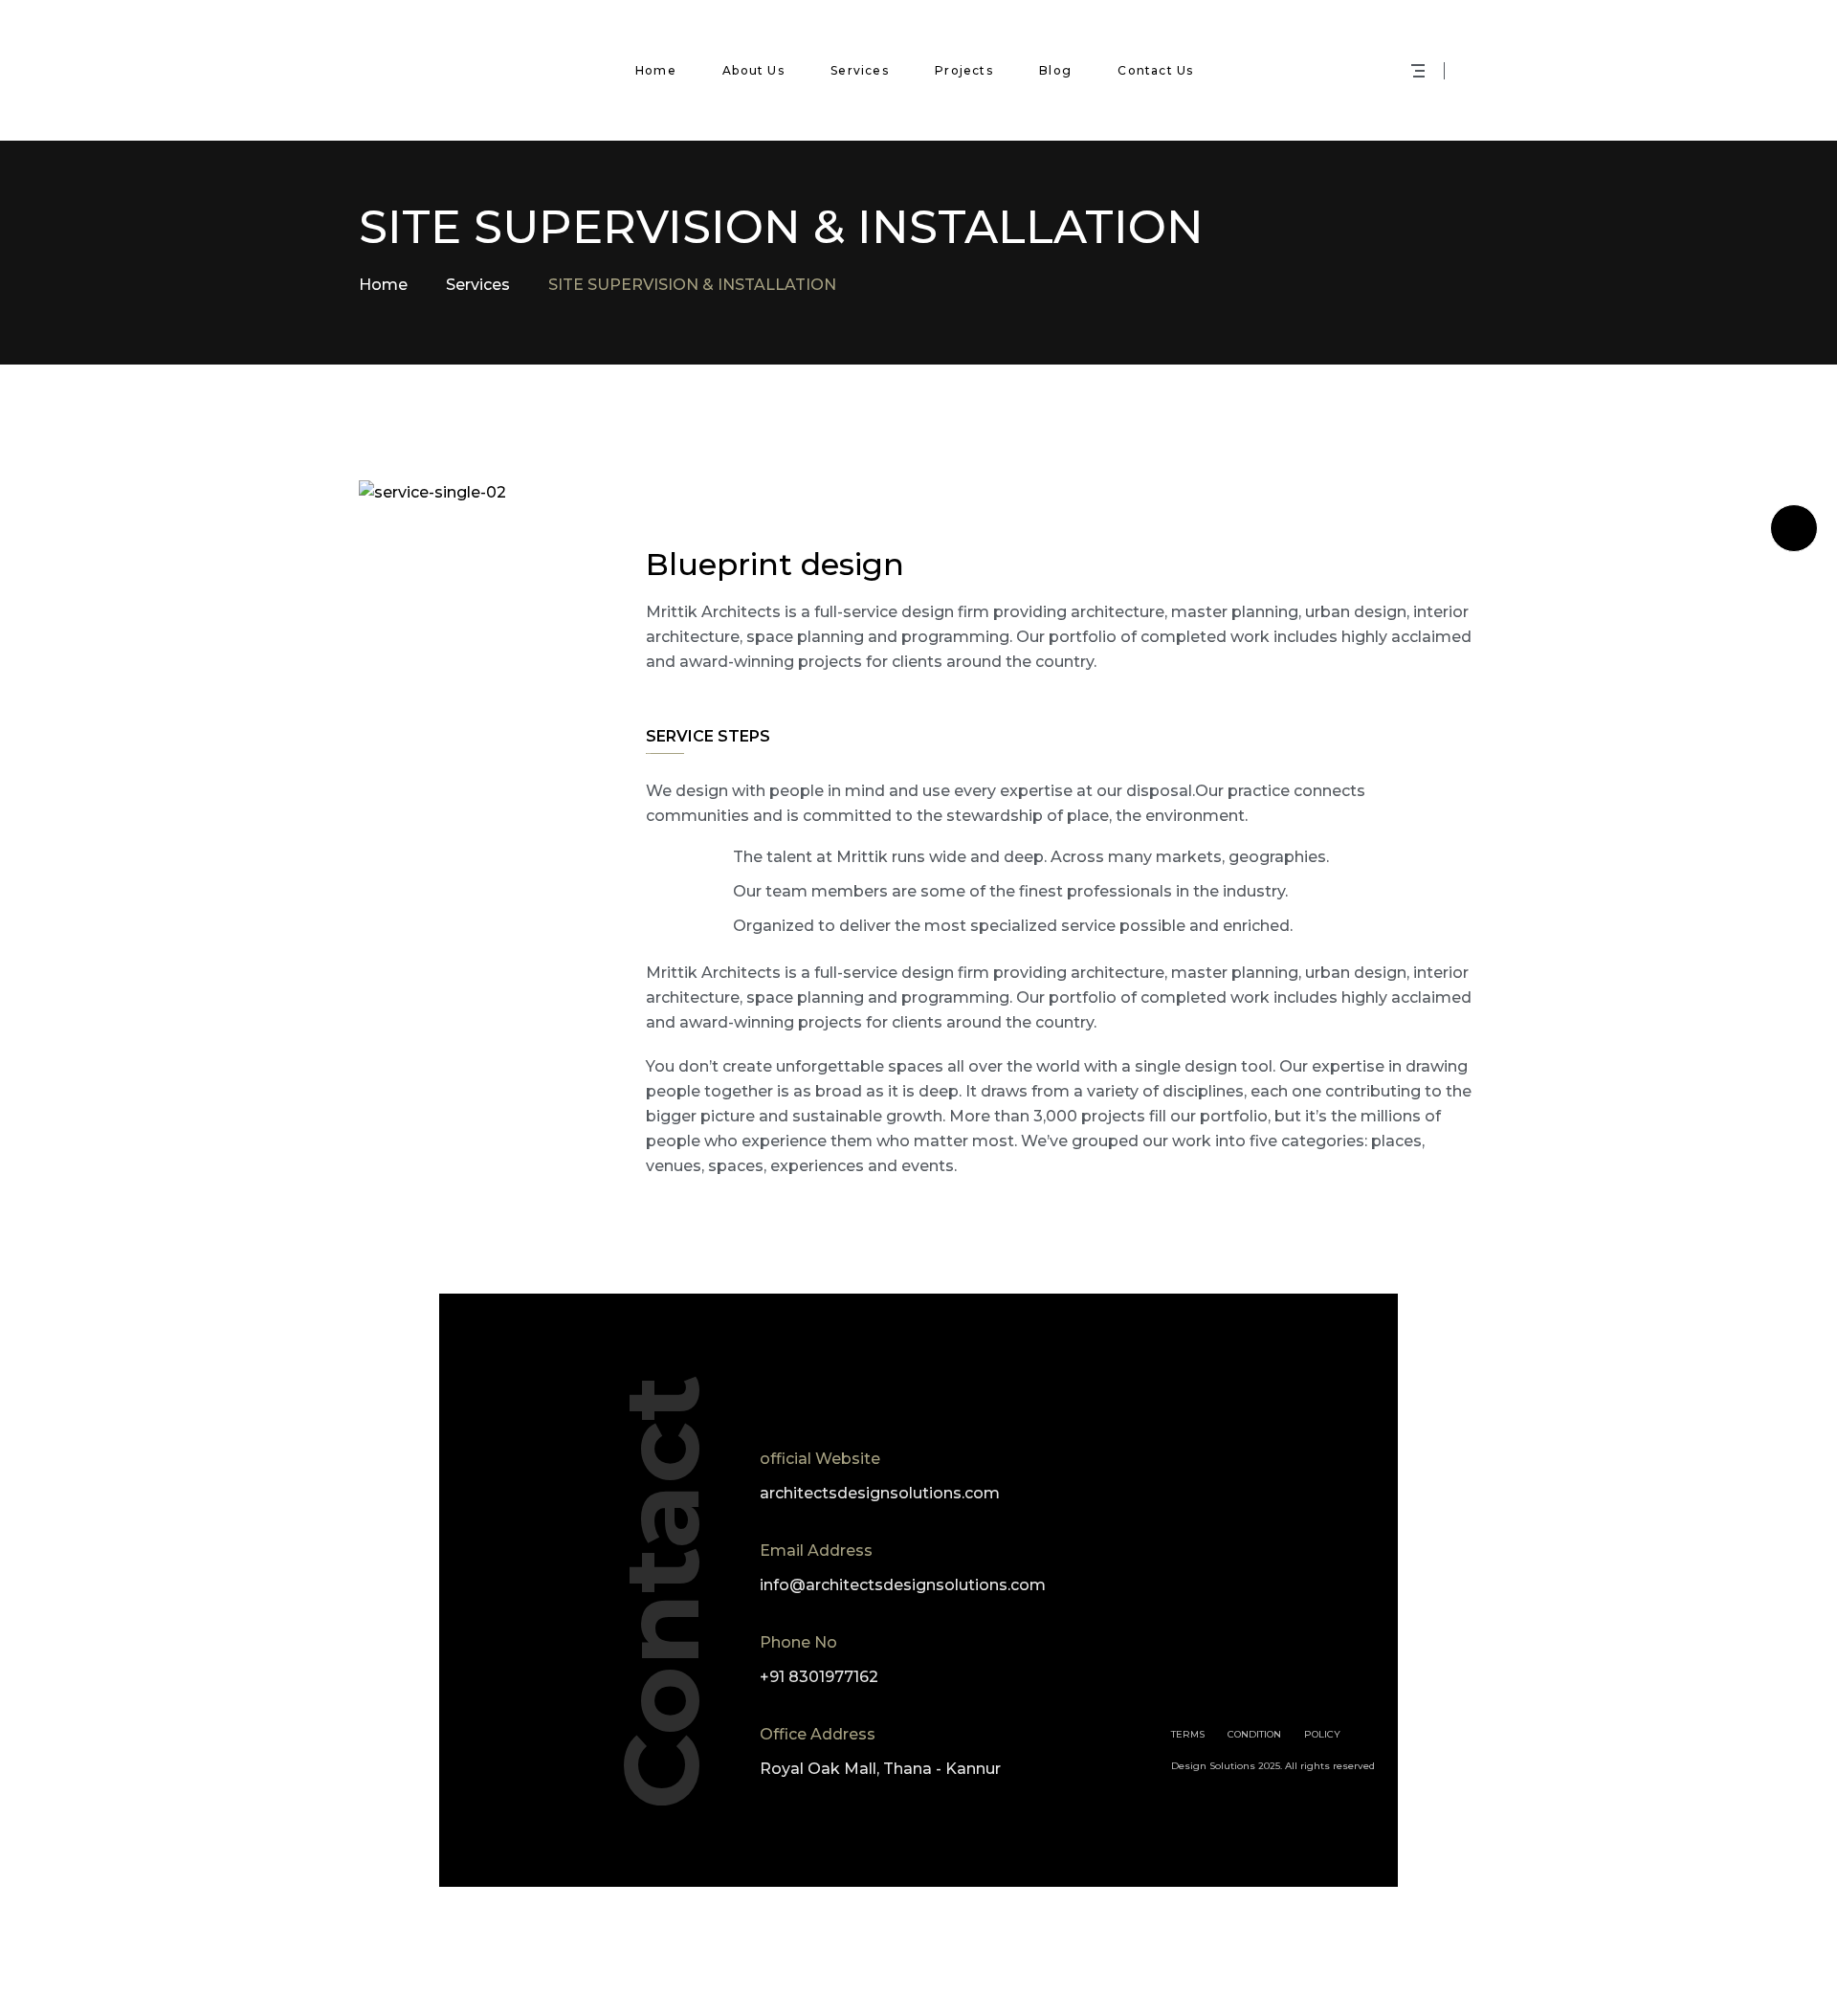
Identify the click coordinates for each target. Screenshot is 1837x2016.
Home (383, 285)
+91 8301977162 (819, 1677)
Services (478, 285)
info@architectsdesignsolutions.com (903, 1585)
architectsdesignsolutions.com (880, 1493)
